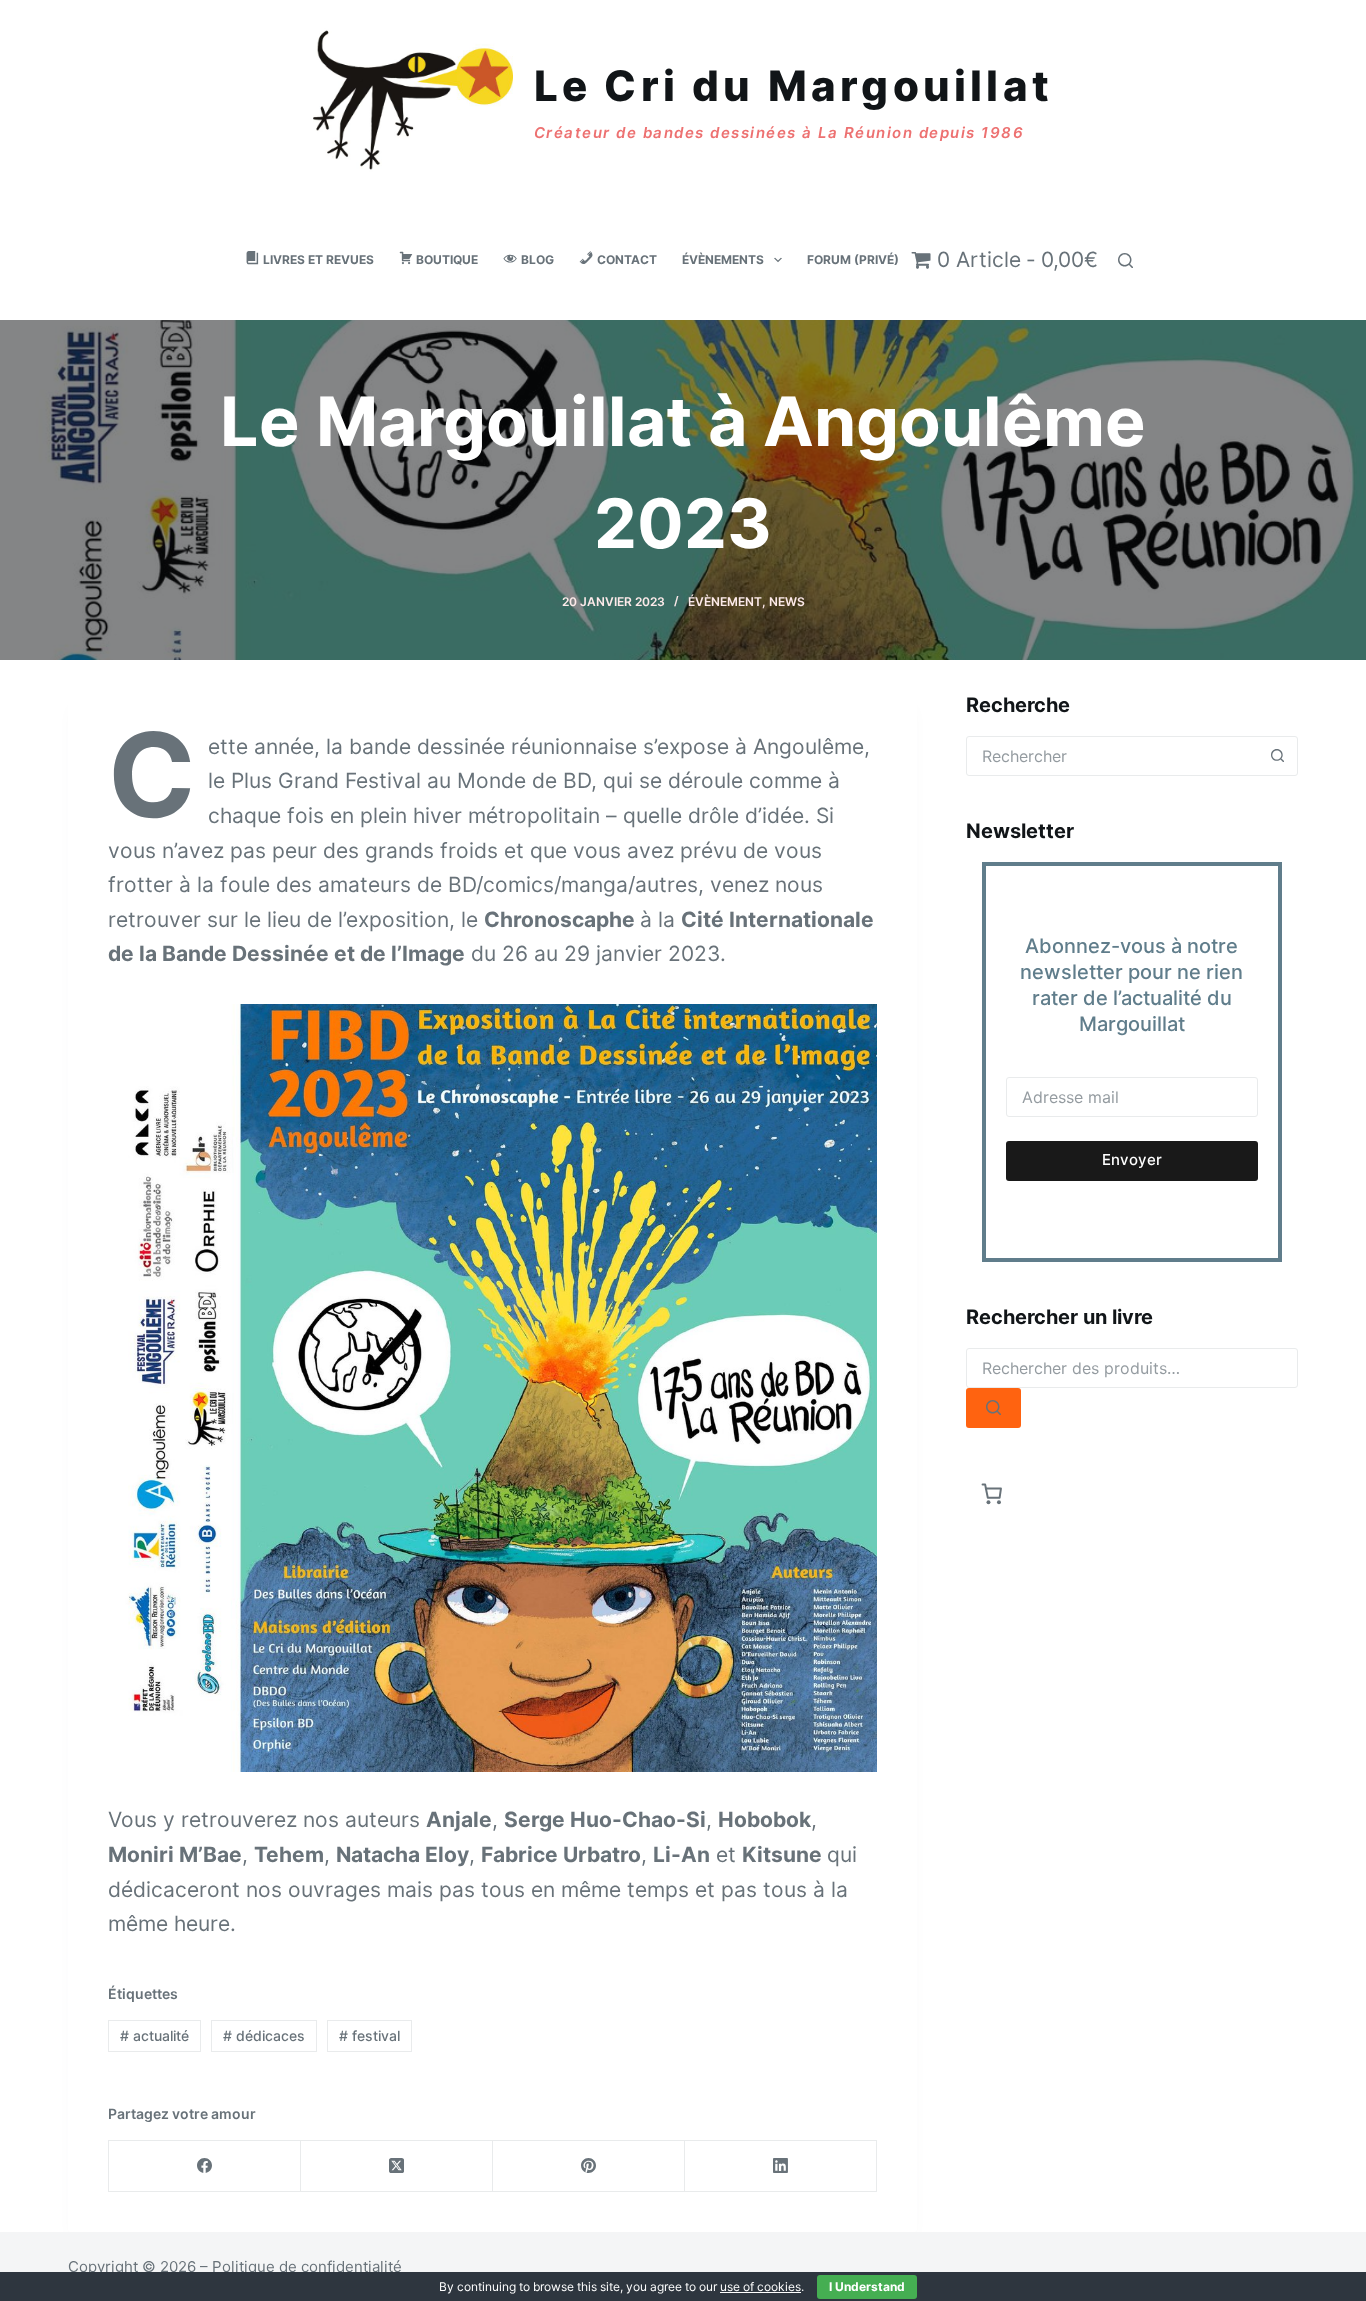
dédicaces (264, 2035)
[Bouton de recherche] (1278, 756)
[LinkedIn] (781, 2166)
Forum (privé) (853, 259)
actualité (154, 2035)
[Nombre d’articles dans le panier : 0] (992, 1494)
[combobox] (1113, 756)
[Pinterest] (589, 2166)
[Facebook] (205, 2166)
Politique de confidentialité (307, 2266)
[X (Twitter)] (397, 2166)
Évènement (725, 601)
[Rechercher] (1125, 260)
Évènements (723, 259)
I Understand (867, 2286)
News (787, 601)
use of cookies (760, 2286)
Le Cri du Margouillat (793, 85)
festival (369, 2035)
